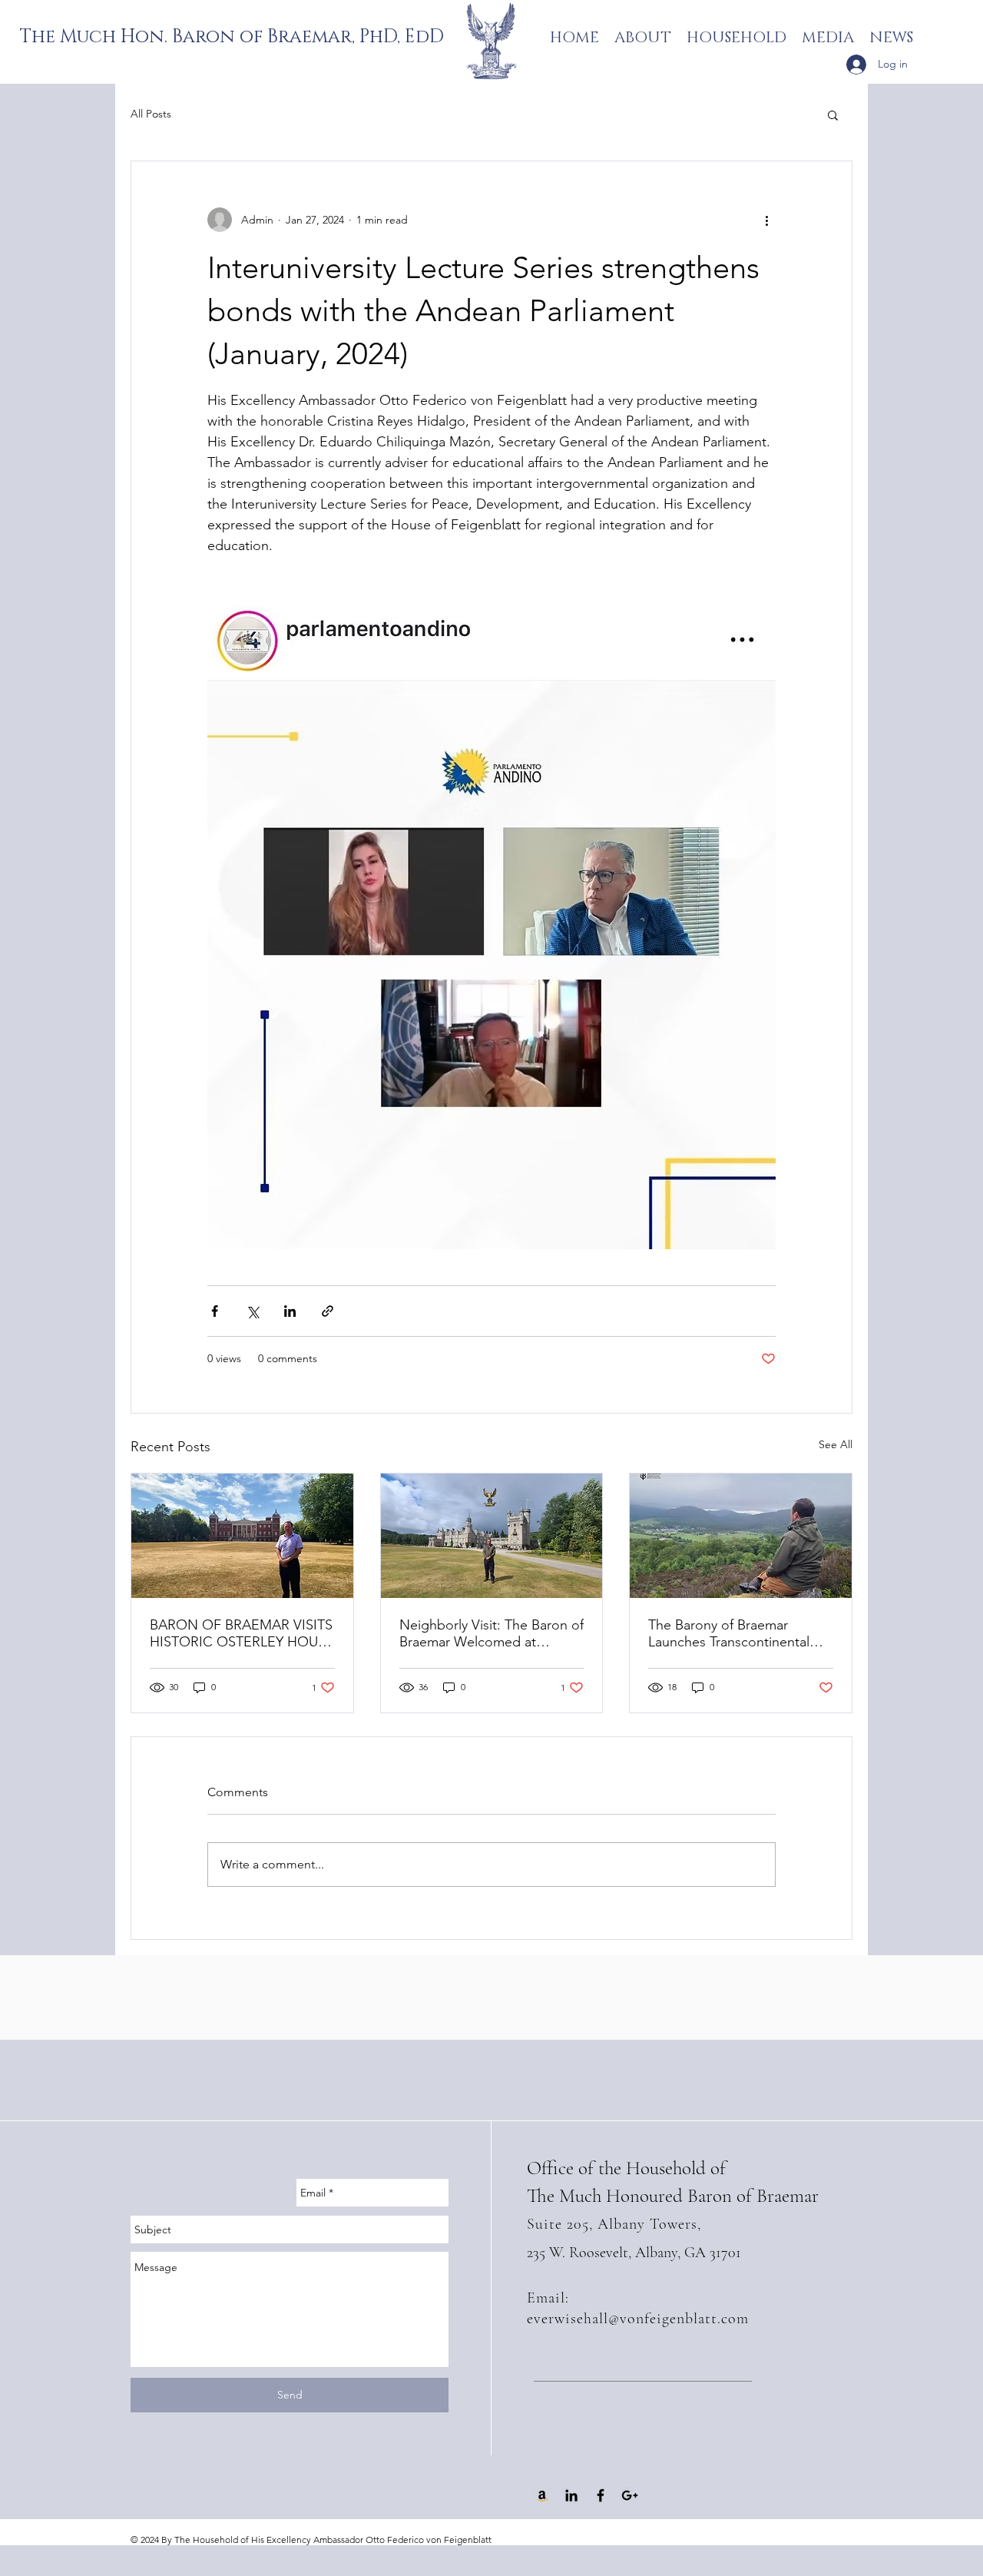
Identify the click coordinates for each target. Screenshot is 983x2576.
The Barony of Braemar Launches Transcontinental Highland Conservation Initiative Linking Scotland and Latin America (740, 1633)
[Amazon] (542, 2495)
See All (836, 1444)
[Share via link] (328, 1311)
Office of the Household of (626, 2168)
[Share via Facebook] (215, 1311)
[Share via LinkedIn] (290, 1311)
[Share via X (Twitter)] (252, 1311)
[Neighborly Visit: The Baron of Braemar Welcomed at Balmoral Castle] (492, 1536)
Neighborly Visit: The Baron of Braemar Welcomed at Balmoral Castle (491, 1633)
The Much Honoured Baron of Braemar (673, 2196)
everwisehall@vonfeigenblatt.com (638, 2319)
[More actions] (766, 220)
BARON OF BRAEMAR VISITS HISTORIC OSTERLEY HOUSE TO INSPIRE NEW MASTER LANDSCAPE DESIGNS (242, 1633)
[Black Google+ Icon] (630, 2495)
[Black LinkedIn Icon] (571, 2495)
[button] (833, 114)
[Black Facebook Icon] (601, 2495)
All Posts (151, 114)
